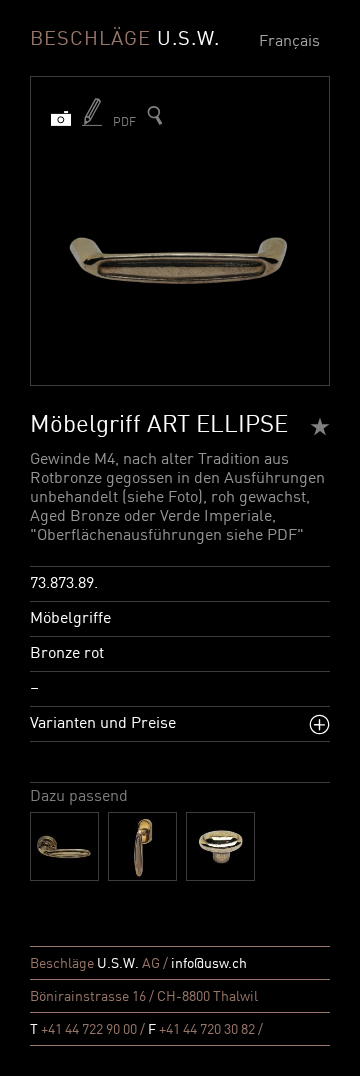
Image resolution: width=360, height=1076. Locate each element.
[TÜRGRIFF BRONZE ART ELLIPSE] (64, 846)
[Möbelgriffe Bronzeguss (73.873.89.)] (155, 115)
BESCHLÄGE (125, 40)
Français (289, 42)
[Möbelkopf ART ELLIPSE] (220, 846)
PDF (124, 123)
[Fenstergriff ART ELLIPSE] (142, 846)
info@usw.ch (209, 964)
